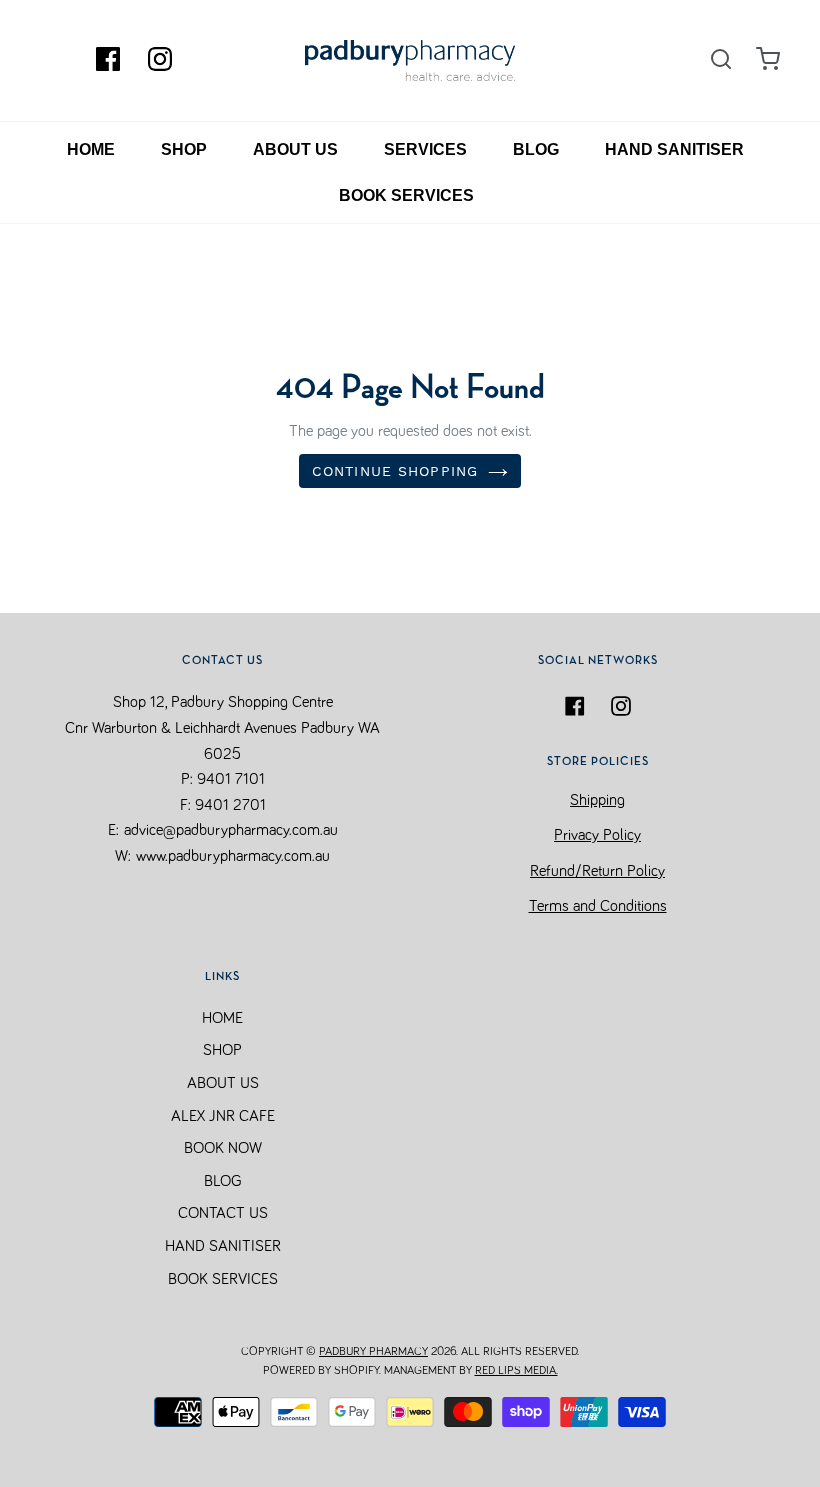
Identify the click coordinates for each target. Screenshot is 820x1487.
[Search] (721, 60)
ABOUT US (295, 149)
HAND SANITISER (674, 149)
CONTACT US (223, 1213)
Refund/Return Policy (597, 871)
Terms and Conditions (598, 906)
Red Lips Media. (516, 1371)
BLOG (536, 149)
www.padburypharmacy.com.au (233, 856)
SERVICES (425, 149)
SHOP (184, 149)
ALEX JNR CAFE (223, 1116)
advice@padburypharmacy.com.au (231, 830)
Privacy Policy (597, 835)
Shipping (597, 800)
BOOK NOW (223, 1148)
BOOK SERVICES (406, 195)
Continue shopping (395, 471)
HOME (91, 149)
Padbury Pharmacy (373, 1352)
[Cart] (768, 59)
